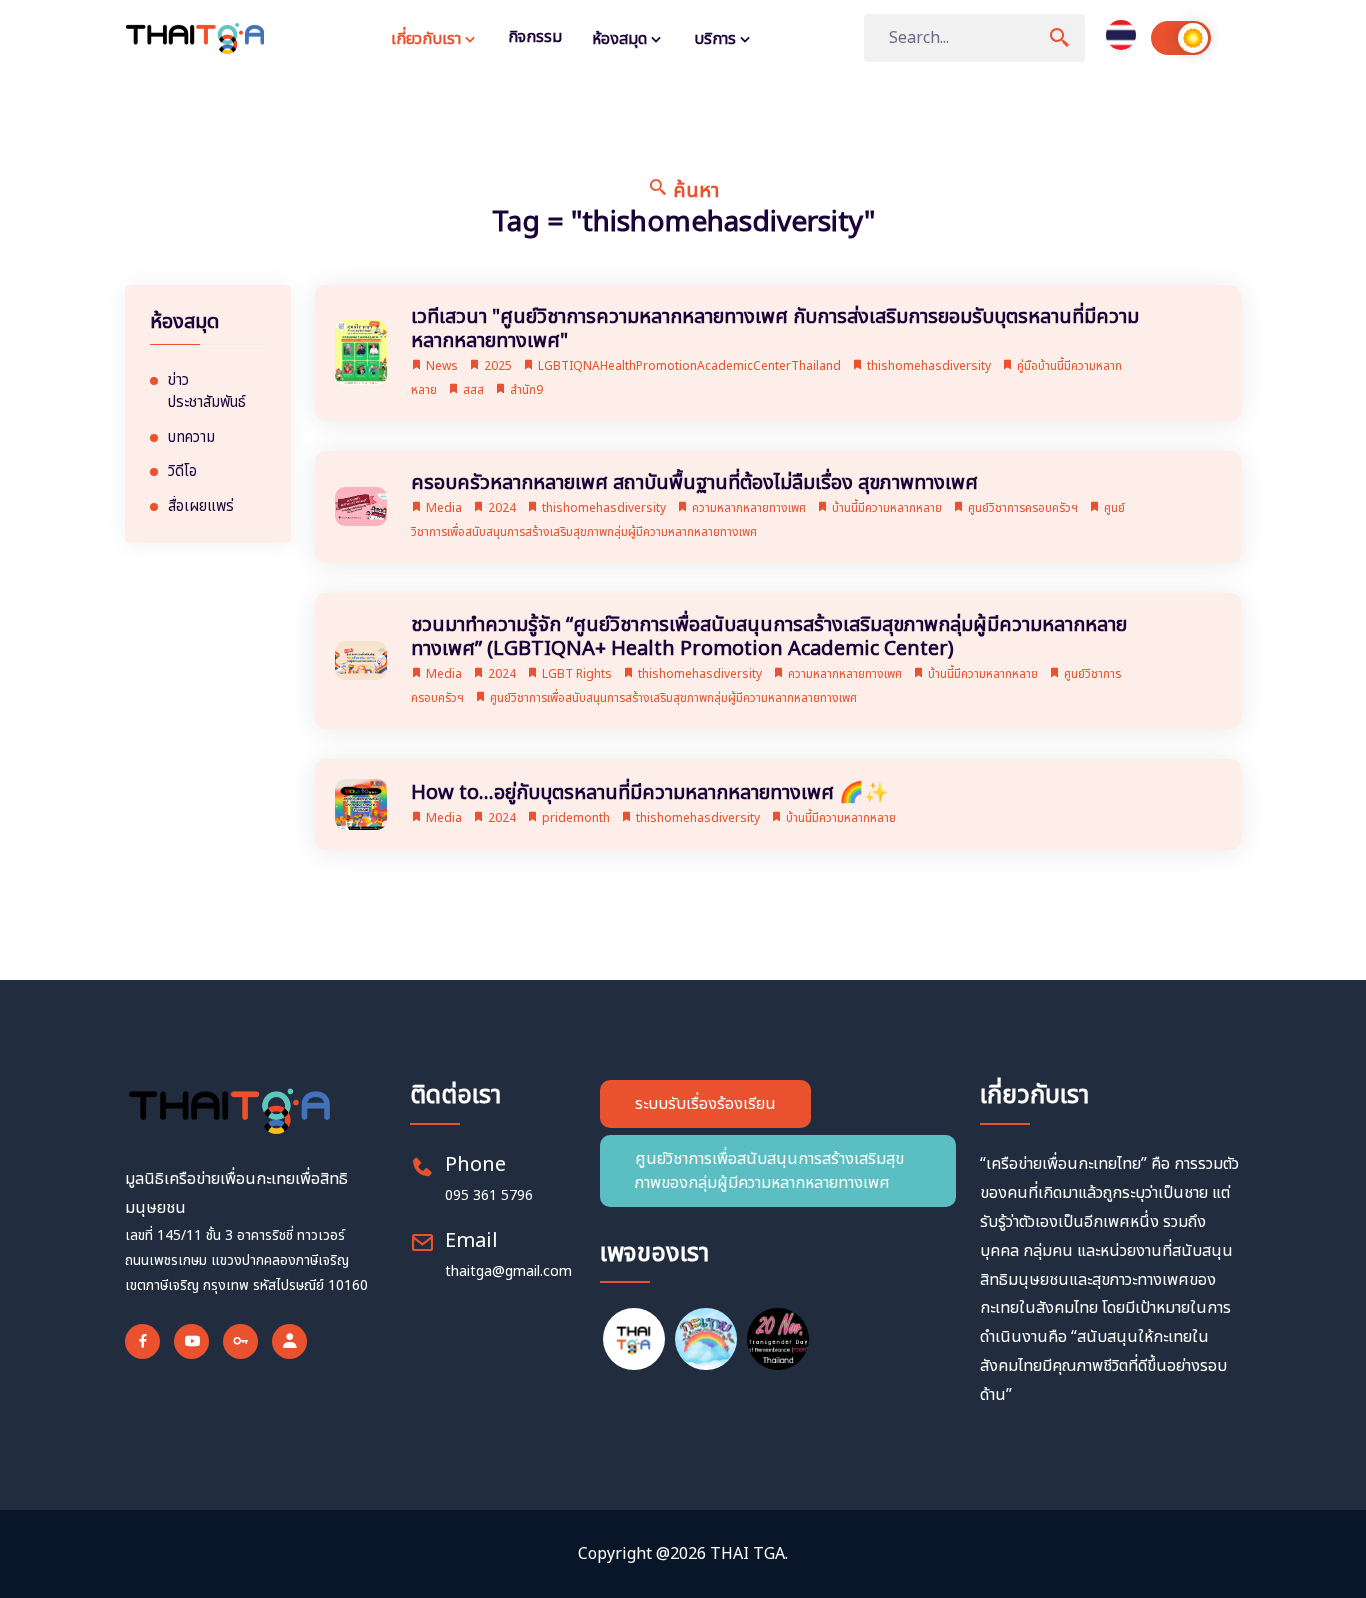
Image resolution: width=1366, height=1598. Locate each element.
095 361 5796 (489, 1195)
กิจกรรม (535, 37)
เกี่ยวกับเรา (428, 39)
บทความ (191, 438)
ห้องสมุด (621, 39)
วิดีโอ (182, 472)
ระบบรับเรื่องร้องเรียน (705, 1104)
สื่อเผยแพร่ (201, 507)
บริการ (717, 39)
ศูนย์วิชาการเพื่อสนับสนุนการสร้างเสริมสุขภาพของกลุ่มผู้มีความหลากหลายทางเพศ (769, 1171)
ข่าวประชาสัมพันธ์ (207, 392)
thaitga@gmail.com (508, 1271)
